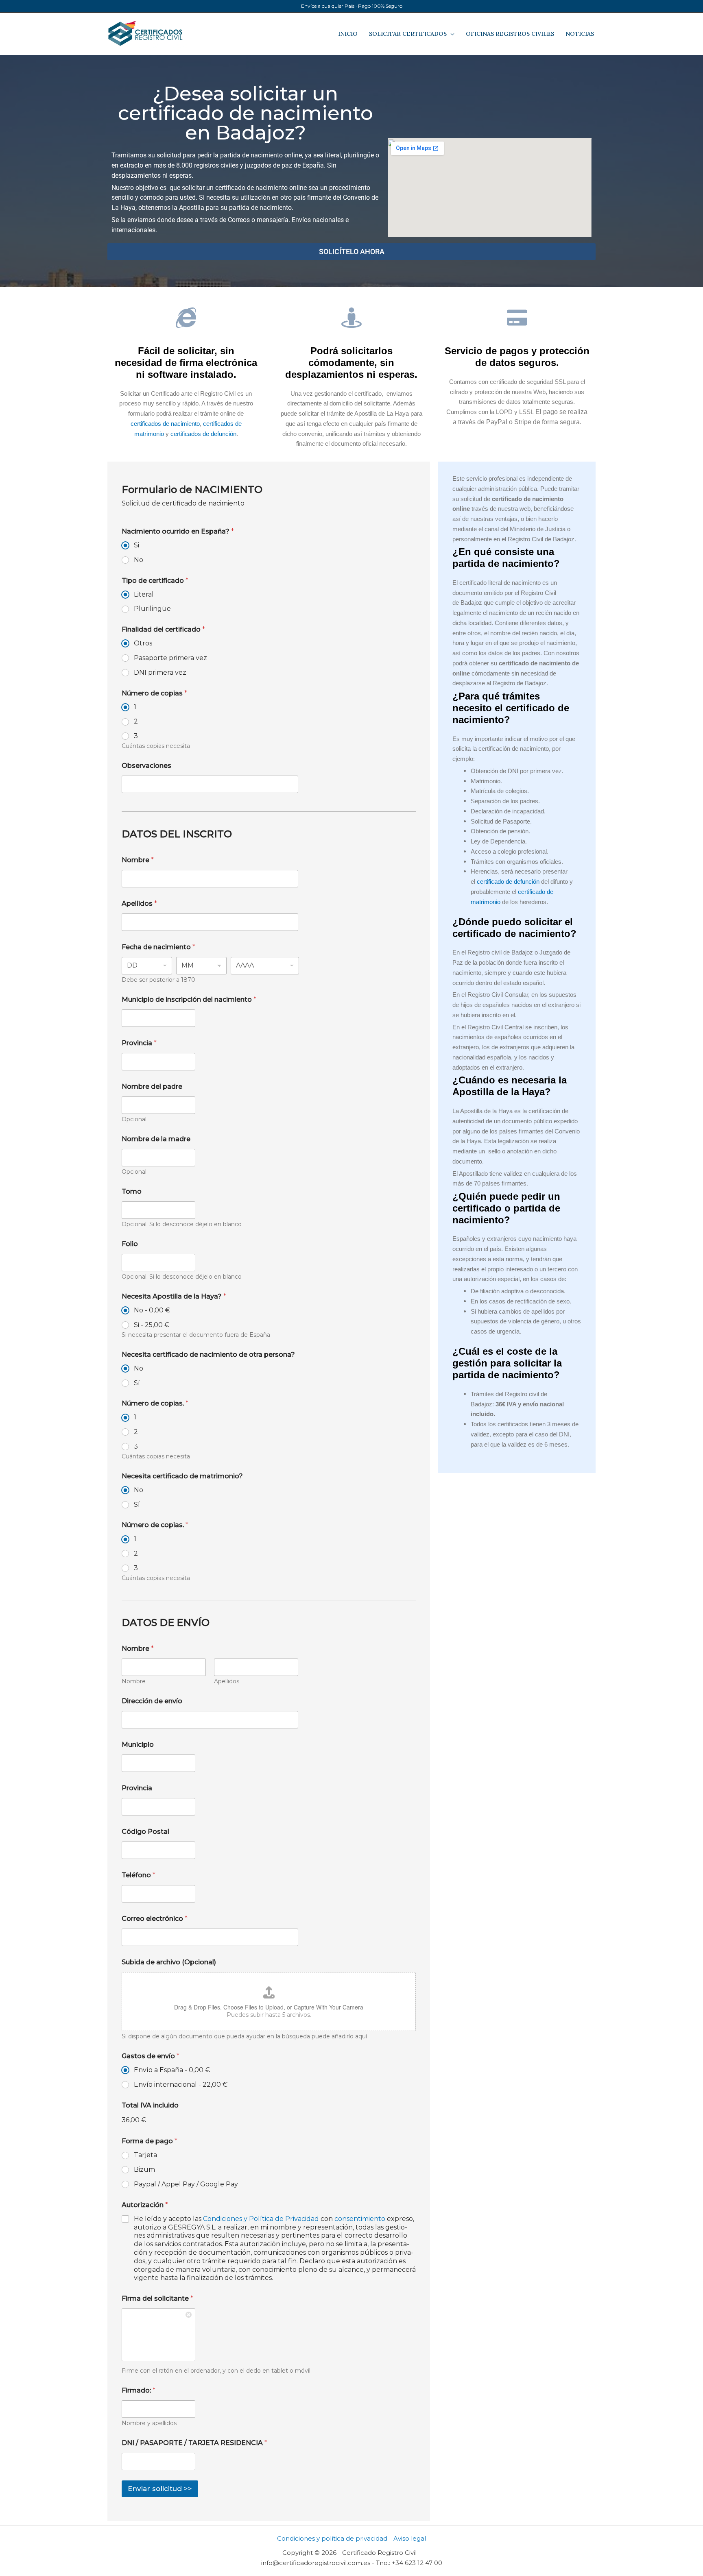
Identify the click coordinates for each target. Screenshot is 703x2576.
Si (136, 545)
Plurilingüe (152, 609)
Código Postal (145, 1832)
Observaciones (146, 766)
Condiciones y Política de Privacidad (261, 2219)
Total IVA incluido (150, 2105)
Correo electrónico (155, 1919)
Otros (143, 643)
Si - (152, 1325)
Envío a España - (172, 2070)
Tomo (132, 1191)
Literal (144, 594)
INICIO (348, 34)
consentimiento (361, 2219)
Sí (137, 1383)
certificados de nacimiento (165, 424)
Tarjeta (145, 2155)
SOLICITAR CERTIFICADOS (408, 34)
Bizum (144, 2170)
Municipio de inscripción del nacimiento (189, 999)
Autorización (145, 2205)
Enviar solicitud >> (160, 2489)
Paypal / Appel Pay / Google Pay (186, 2184)
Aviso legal (410, 2538)
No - (152, 1310)
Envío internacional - (181, 2085)
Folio (130, 1244)
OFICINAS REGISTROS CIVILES (510, 34)
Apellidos (139, 903)
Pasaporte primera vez (170, 658)
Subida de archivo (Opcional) (169, 1962)
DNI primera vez (160, 672)
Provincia (139, 1043)
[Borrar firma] (189, 2314)
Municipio (138, 1745)
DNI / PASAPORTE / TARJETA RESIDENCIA (194, 2443)
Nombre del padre (152, 1086)
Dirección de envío (152, 1701)
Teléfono (139, 1875)
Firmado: (139, 2390)
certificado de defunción (508, 882)
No (139, 560)
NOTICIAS (580, 34)
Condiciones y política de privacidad (332, 2538)
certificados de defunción (203, 434)
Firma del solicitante (157, 2298)
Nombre (138, 860)
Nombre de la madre (156, 1139)
